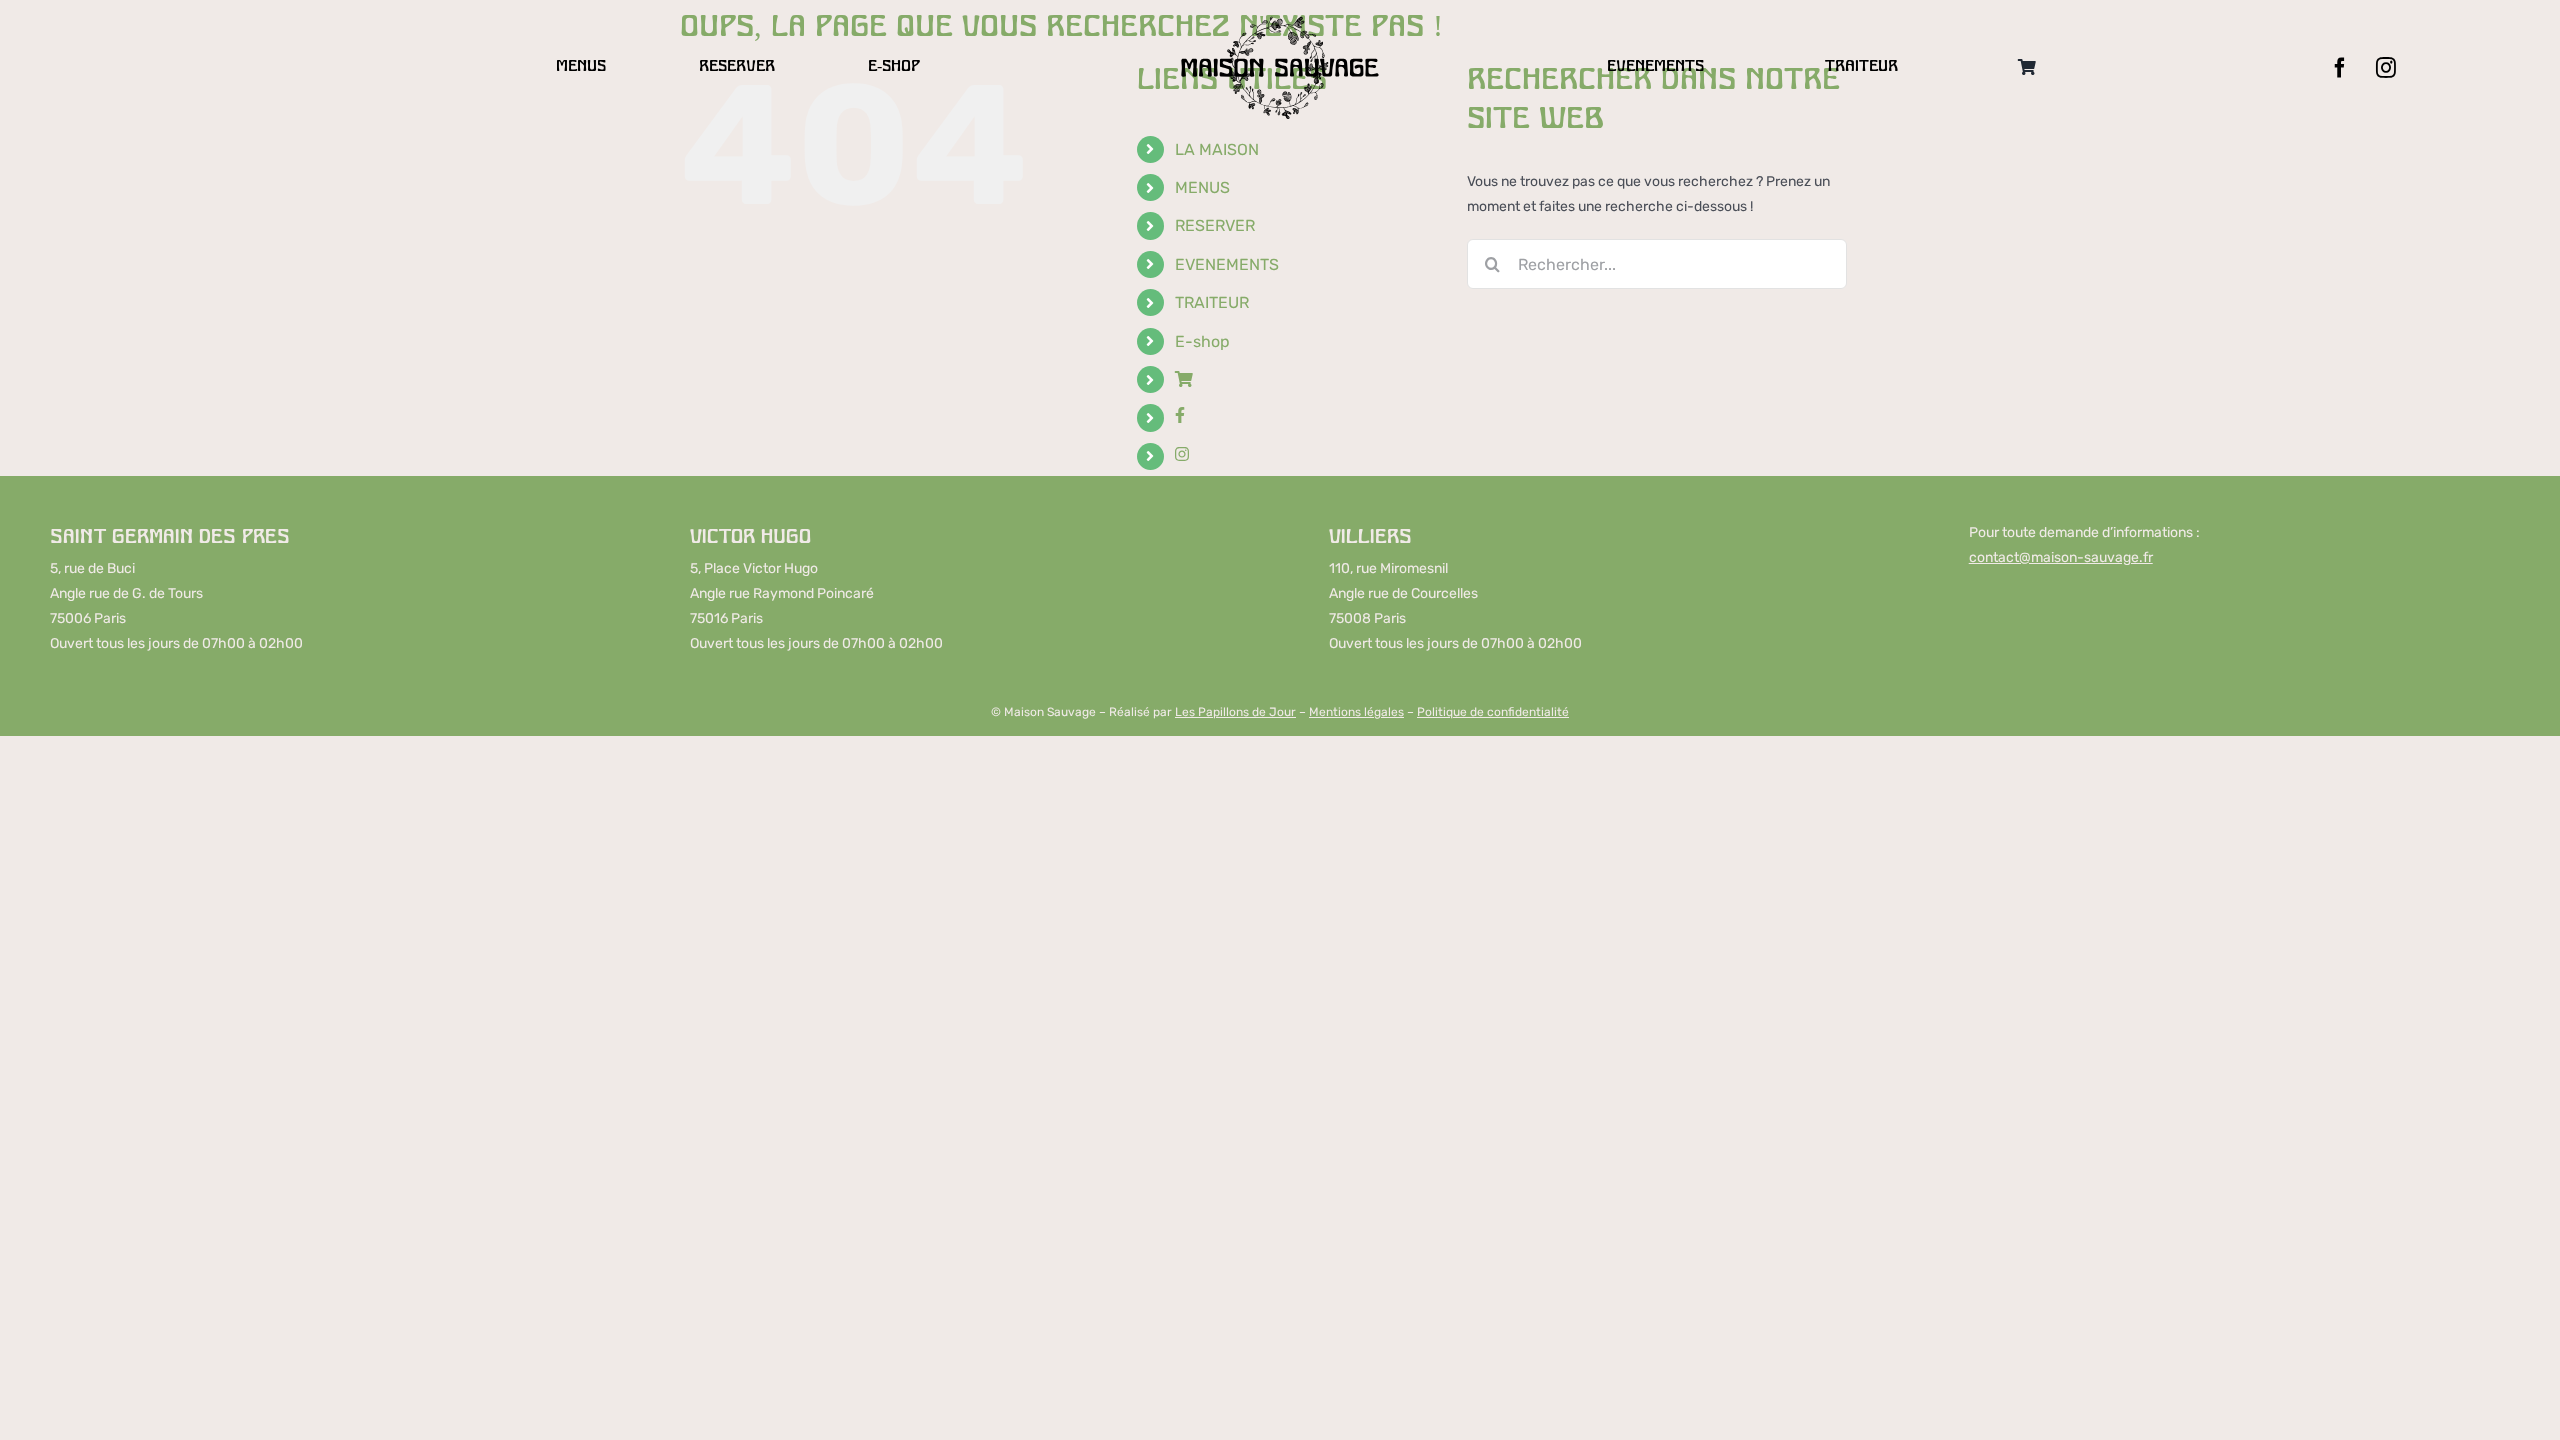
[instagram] (2386, 68)
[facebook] (2340, 68)
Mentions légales (1356, 712)
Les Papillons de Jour (1235, 712)
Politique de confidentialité (1493, 712)
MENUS (1202, 187)
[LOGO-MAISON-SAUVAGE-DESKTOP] (1280, 21)
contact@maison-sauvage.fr (2061, 557)
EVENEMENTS (1227, 264)
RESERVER (1215, 225)
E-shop (1202, 341)
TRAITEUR (1212, 302)
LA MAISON (1217, 149)
